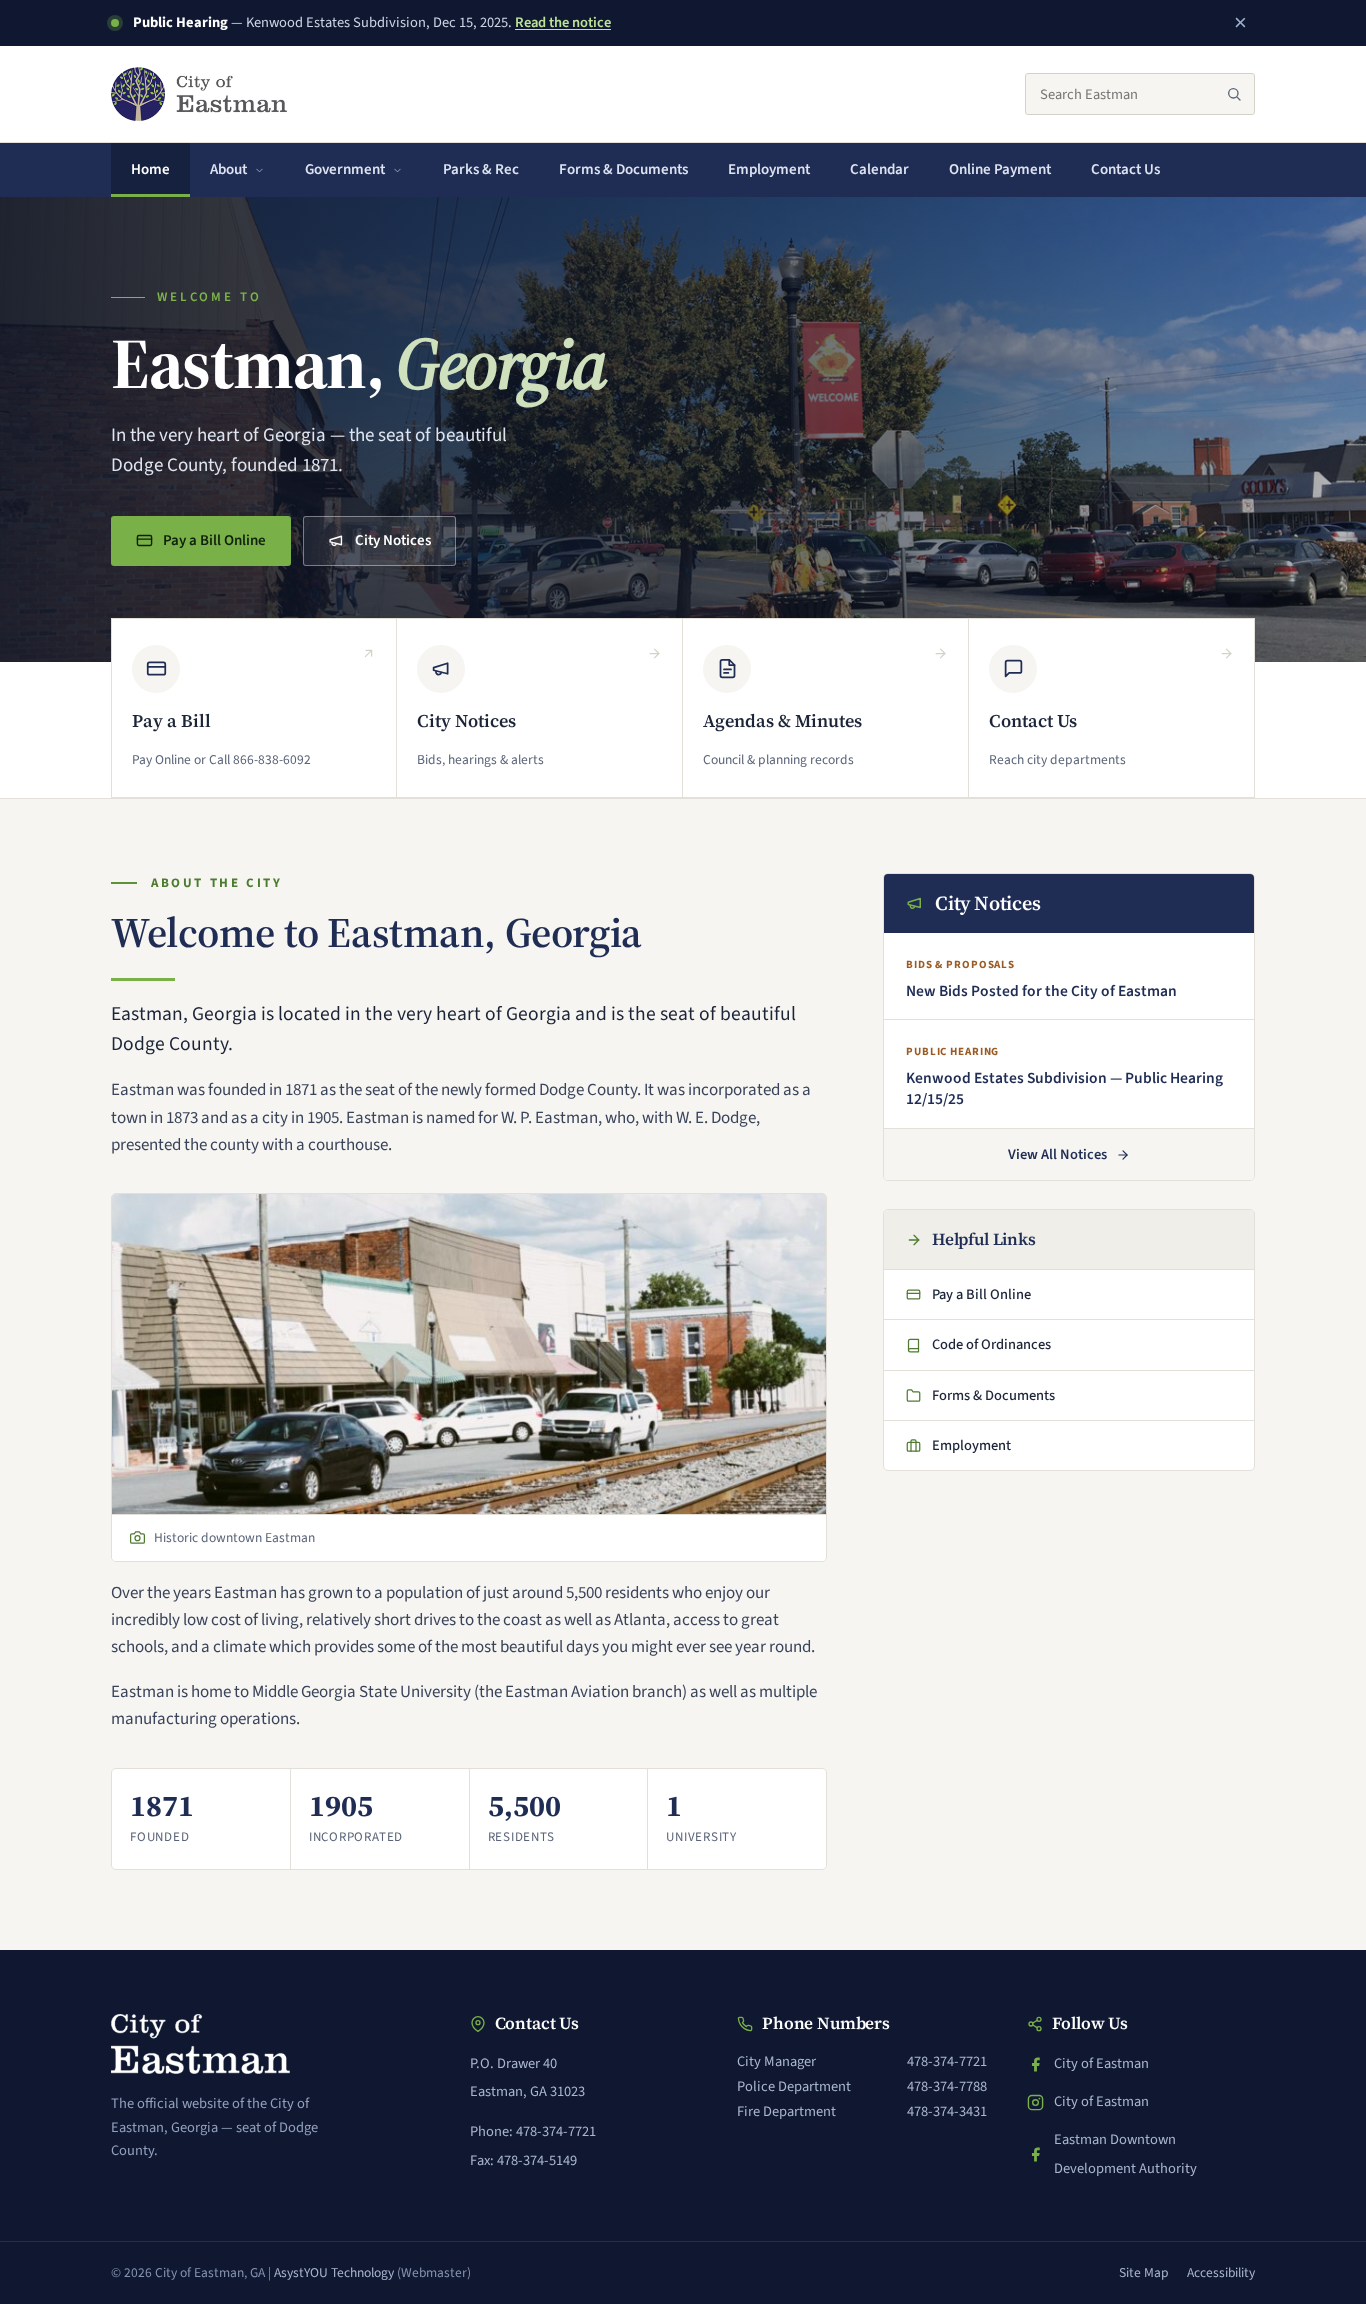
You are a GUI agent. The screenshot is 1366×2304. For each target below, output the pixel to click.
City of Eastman (1101, 2065)
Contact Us (1125, 169)
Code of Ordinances (982, 1350)
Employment (769, 169)
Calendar (879, 169)
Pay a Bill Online (213, 546)
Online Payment (1009, 175)
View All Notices (1057, 1154)
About (228, 169)
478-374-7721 (947, 2061)
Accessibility (1221, 2272)
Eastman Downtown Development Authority (1112, 2153)
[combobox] (1140, 94)
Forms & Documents (623, 169)
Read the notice (563, 22)
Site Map (1144, 2272)
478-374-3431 (947, 2111)
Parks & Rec (481, 169)
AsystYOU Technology (334, 2272)
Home (150, 169)
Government (345, 169)
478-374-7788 (947, 2086)
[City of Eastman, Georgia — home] (199, 94)
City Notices (393, 540)
